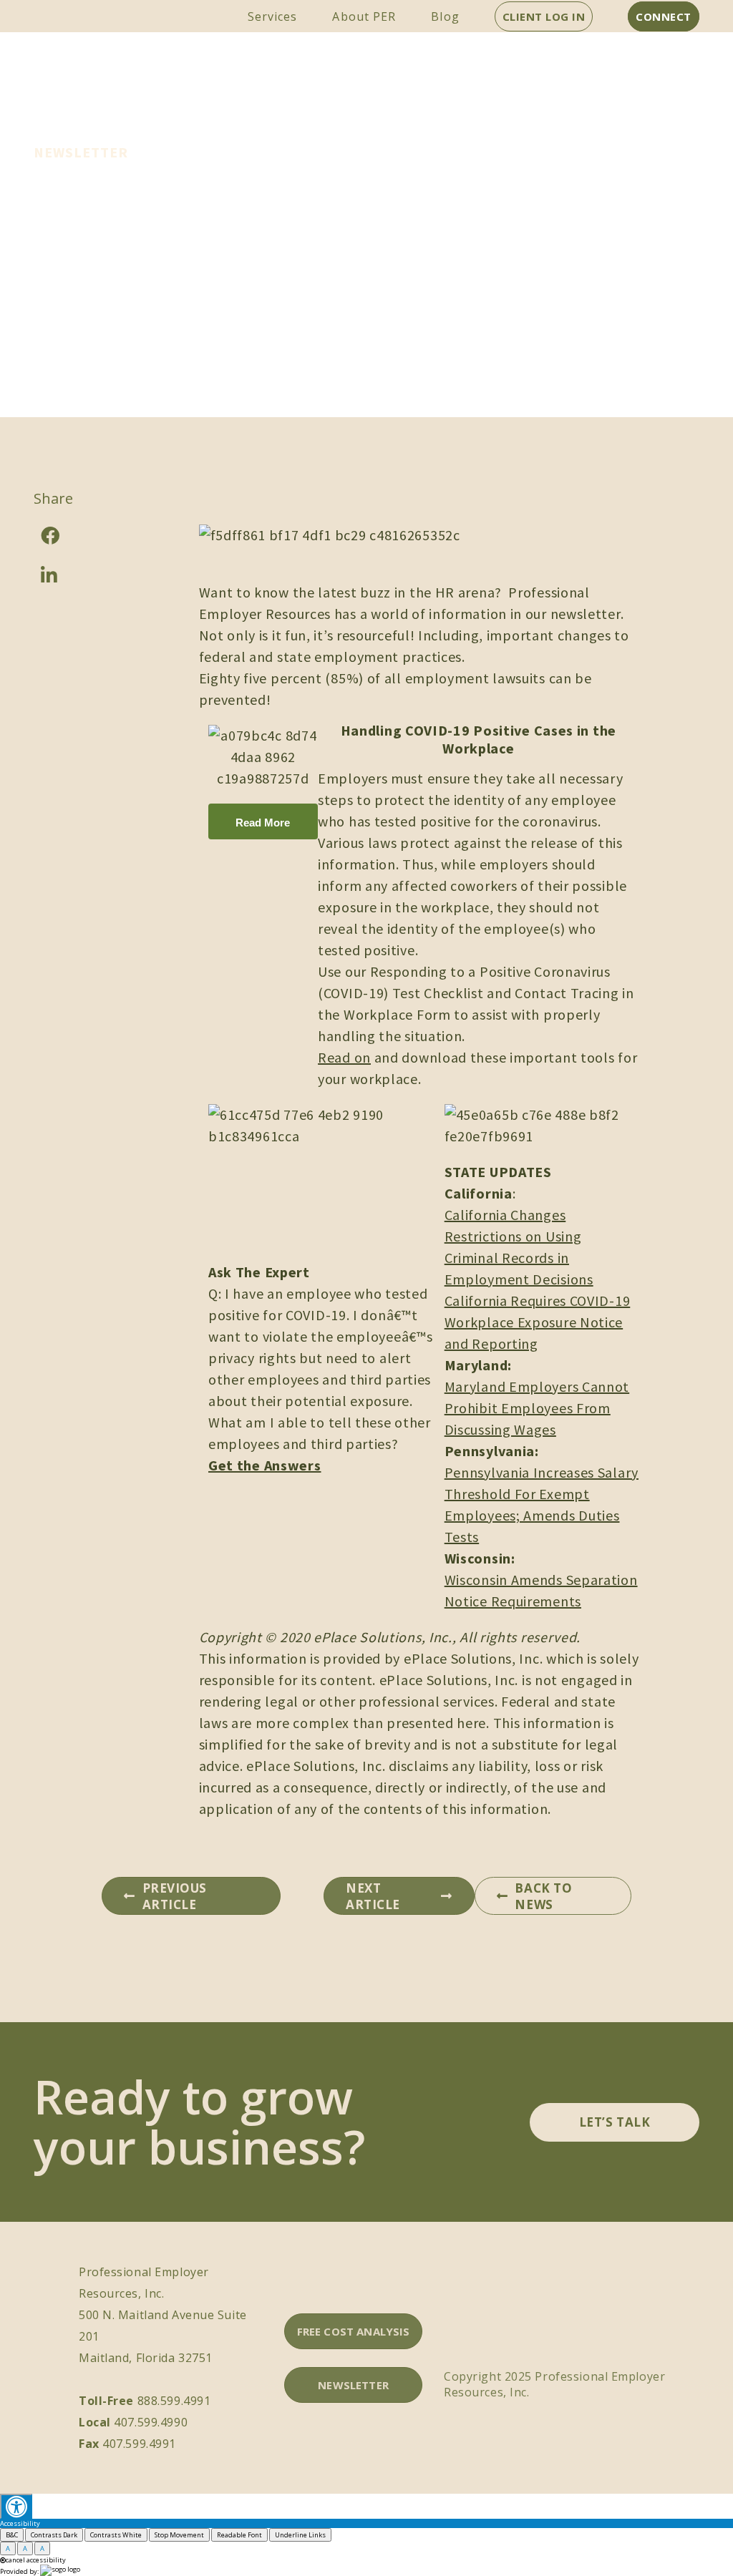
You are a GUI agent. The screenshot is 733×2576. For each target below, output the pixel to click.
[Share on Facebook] (91, 535)
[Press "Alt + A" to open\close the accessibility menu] (16, 2506)
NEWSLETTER (353, 2385)
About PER (364, 16)
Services (273, 16)
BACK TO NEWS (543, 1896)
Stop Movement (179, 2535)
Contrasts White (116, 2535)
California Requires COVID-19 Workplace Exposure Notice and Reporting (538, 1322)
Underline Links (300, 2535)
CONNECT (664, 16)
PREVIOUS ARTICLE (175, 1896)
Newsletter (81, 152)
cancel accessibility (36, 2560)
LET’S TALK (615, 2122)
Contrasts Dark (54, 2535)
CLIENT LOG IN (544, 16)
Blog (445, 16)
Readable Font (239, 2535)
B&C (12, 2535)
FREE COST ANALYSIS (354, 2331)
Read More (263, 823)
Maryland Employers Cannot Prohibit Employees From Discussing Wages (537, 1408)
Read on (344, 1057)
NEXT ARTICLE (373, 1896)
